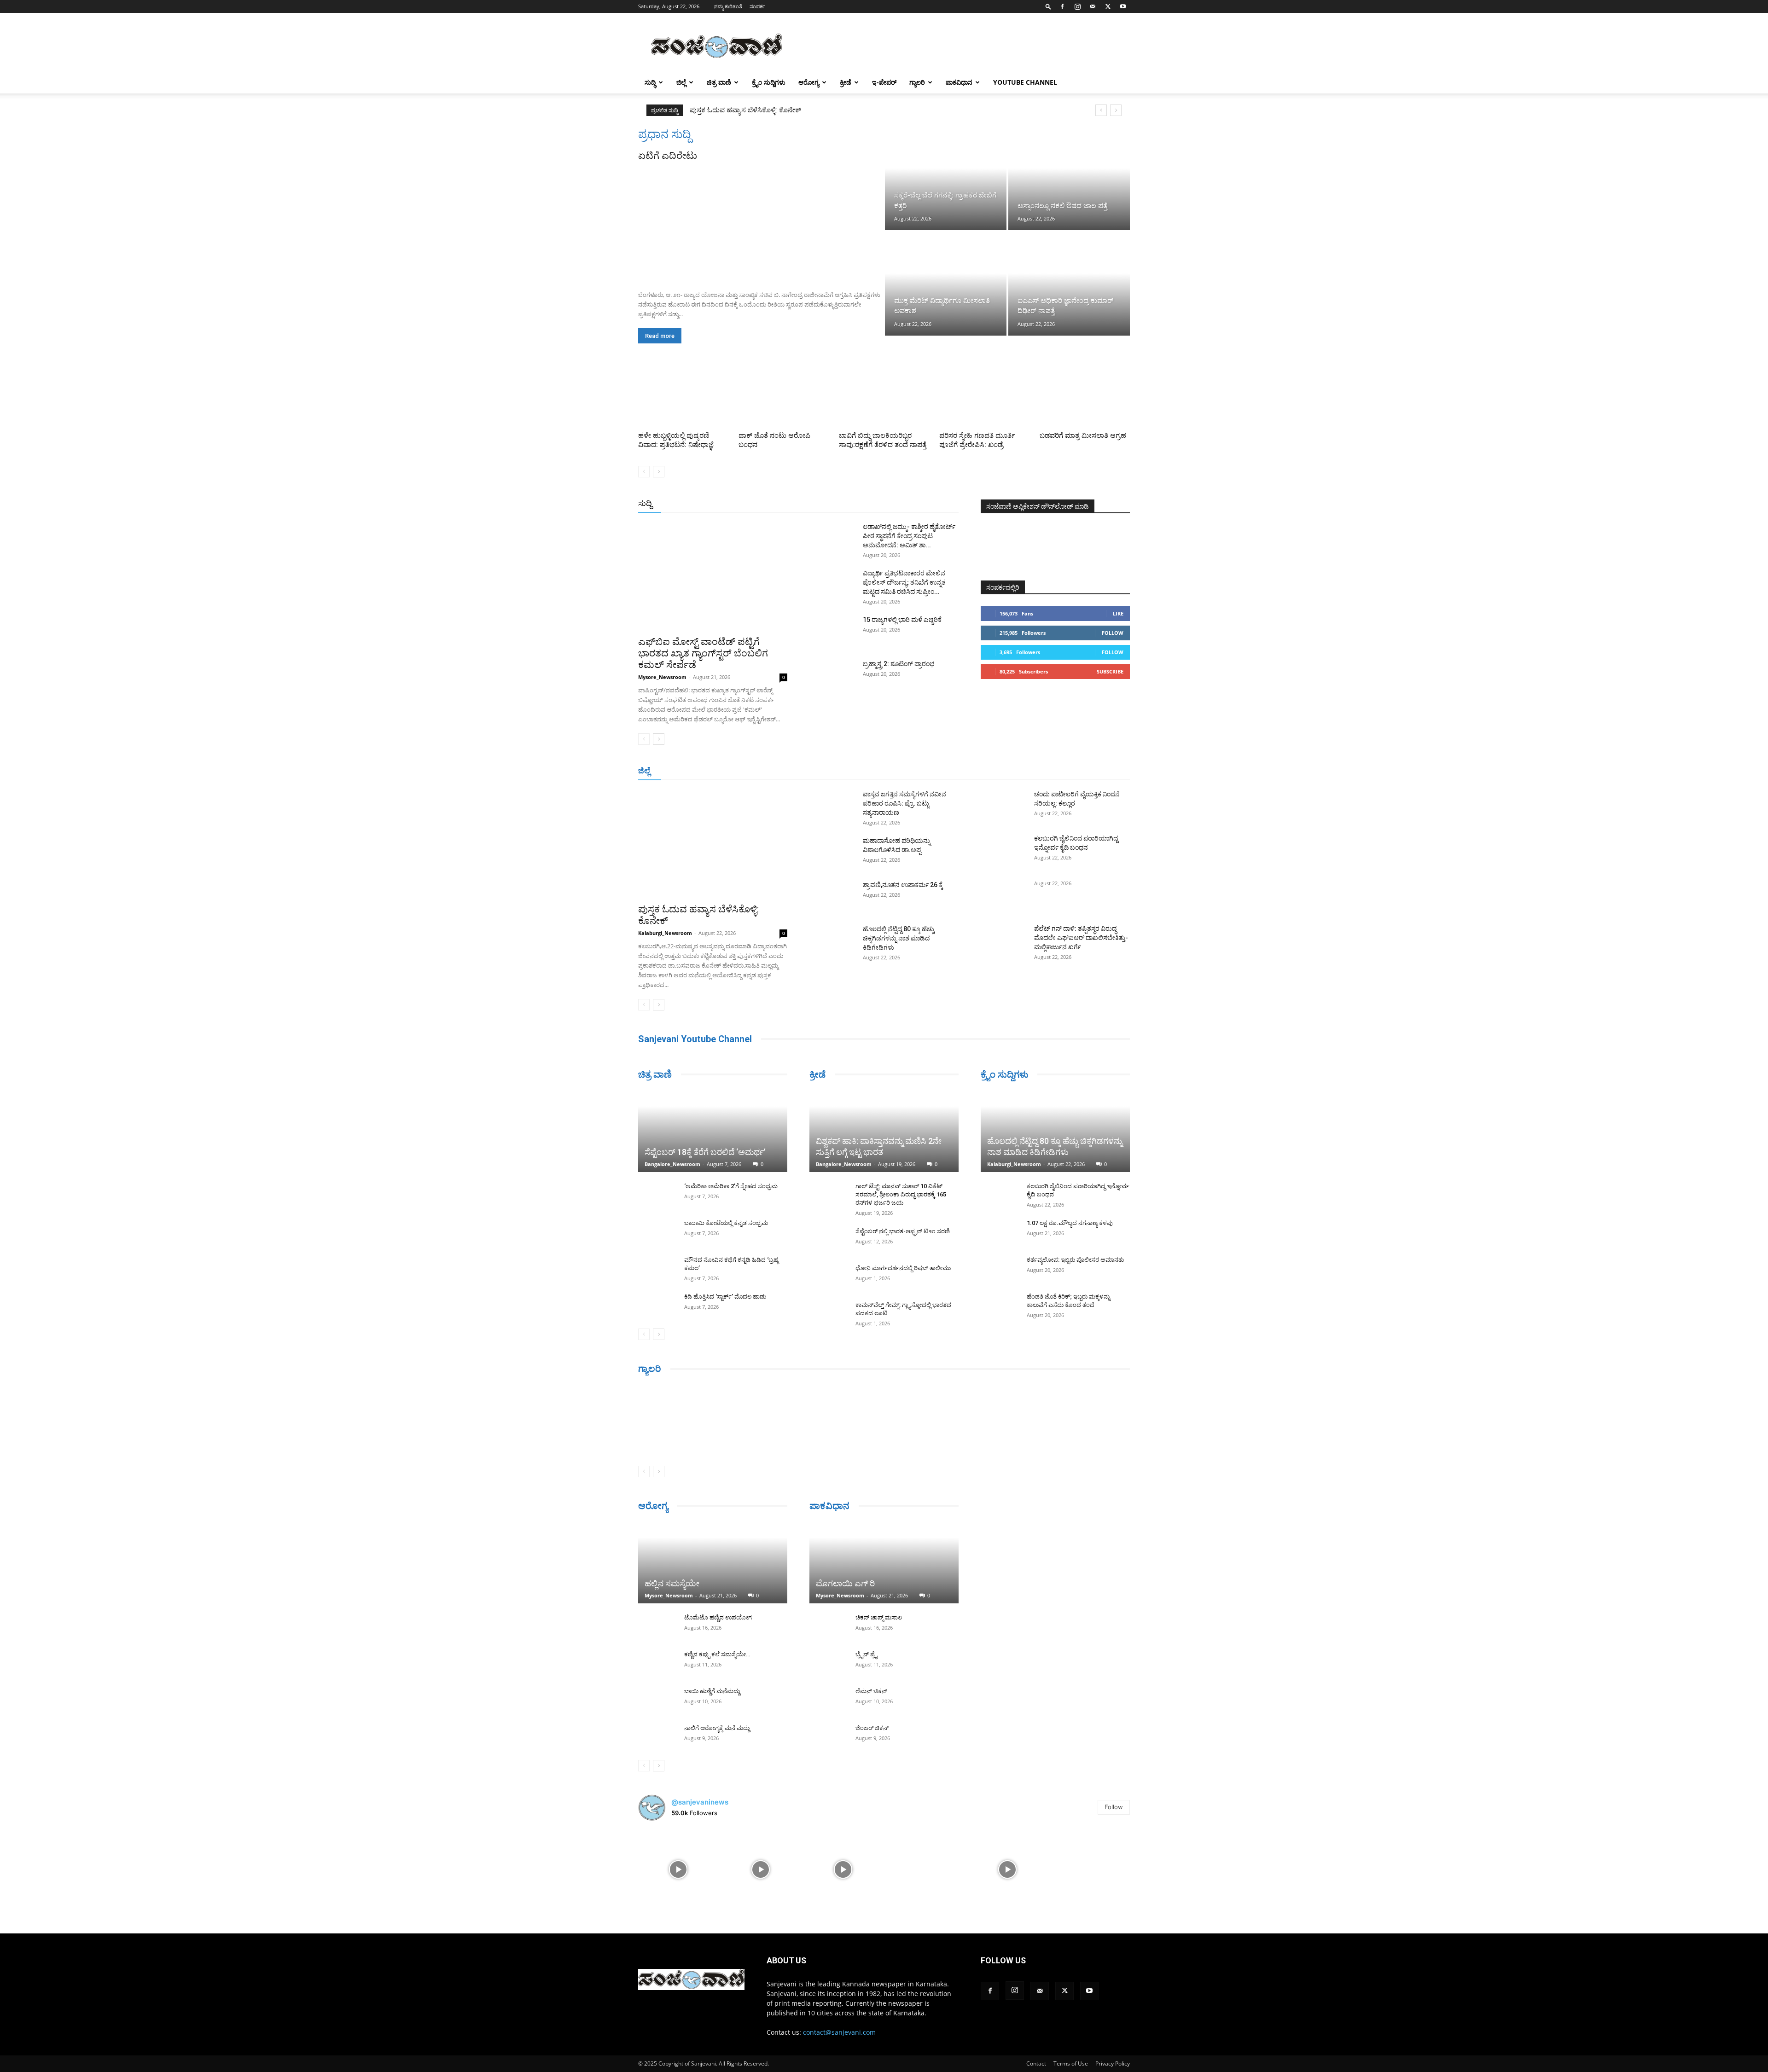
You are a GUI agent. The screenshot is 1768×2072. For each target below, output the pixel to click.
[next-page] (659, 472)
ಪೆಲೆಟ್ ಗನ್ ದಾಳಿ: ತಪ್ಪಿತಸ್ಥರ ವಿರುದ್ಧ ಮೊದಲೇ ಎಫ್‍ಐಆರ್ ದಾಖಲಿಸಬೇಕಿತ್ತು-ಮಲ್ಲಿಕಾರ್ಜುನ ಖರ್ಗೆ (1081, 938)
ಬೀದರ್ (1082, 771)
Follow (1113, 633)
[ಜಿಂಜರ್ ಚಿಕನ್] (828, 1737)
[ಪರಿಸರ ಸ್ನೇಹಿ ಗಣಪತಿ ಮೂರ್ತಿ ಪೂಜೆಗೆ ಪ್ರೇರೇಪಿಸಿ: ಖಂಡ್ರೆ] (984, 397)
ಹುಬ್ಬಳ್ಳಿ (788, 771)
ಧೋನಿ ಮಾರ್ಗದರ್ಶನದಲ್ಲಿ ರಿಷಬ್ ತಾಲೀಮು (903, 1268)
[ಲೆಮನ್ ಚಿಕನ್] (828, 1700)
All (815, 504)
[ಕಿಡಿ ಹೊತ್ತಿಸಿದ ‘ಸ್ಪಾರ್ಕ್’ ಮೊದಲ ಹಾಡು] (657, 1306)
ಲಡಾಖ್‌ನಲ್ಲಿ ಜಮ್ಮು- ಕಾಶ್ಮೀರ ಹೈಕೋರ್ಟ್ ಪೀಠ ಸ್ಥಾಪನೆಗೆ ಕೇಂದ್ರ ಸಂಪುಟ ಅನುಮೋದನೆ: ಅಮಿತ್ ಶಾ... (909, 536)
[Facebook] (1062, 6)
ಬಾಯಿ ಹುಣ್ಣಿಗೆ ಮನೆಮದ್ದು (712, 1691)
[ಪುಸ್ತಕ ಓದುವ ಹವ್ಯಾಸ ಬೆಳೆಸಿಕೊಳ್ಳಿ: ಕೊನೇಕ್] (713, 844)
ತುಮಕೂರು (949, 771)
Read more (660, 336)
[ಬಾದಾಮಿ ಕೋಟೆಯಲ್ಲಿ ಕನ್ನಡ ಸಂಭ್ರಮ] (657, 1232)
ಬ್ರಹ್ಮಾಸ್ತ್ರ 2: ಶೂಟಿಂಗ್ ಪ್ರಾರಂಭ (899, 664)
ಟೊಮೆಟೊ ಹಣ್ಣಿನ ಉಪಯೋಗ (718, 1617)
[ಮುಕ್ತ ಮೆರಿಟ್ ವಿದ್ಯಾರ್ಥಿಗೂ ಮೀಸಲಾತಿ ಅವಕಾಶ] (946, 284)
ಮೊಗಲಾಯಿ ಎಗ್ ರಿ (845, 1583)
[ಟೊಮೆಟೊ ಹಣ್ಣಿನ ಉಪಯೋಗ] (657, 1626)
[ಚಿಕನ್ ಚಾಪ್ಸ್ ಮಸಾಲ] (828, 1626)
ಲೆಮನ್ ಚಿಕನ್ (871, 1691)
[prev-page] (644, 472)
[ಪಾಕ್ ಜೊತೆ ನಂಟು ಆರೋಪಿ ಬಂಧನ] (784, 397)
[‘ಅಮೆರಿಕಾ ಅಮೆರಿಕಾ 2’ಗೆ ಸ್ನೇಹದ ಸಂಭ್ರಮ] (657, 1195)
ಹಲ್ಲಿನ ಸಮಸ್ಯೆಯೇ (672, 1583)
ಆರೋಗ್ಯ (809, 82)
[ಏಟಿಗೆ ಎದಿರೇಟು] (761, 223)
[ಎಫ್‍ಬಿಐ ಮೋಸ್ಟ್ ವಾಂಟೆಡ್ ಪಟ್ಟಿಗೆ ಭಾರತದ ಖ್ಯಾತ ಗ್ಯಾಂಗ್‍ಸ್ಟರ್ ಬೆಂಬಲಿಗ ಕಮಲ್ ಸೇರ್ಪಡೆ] (713, 576)
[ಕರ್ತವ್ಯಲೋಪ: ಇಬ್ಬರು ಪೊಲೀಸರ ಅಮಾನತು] (999, 1269)
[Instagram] (1077, 6)
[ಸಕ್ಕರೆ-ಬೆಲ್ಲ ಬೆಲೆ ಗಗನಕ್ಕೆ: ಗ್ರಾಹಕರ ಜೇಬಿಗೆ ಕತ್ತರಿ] (946, 179)
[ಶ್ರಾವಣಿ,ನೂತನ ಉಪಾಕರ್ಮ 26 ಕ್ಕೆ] (832, 896)
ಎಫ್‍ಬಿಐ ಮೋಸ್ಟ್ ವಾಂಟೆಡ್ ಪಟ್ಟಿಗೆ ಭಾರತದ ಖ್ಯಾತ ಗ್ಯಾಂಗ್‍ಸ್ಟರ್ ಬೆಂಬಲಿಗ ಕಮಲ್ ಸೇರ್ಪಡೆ (703, 653)
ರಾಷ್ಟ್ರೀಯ (886, 504)
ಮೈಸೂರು (914, 771)
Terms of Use (1071, 2063)
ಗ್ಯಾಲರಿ (917, 82)
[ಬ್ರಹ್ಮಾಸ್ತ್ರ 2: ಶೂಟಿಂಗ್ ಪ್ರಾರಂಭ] (832, 675)
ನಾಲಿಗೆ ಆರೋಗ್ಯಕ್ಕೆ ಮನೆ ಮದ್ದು (717, 1728)
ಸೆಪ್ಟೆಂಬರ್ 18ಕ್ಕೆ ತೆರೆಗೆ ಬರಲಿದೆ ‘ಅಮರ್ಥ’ (705, 1152)
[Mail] (1093, 6)
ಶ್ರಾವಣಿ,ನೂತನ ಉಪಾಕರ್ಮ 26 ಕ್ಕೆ (903, 885)
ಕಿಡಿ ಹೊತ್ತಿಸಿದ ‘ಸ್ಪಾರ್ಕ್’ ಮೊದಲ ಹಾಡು (725, 1297)
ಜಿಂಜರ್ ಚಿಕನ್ (872, 1728)
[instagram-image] (678, 1869)
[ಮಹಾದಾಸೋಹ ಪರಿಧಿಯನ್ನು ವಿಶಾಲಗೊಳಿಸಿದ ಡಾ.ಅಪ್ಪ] (832, 852)
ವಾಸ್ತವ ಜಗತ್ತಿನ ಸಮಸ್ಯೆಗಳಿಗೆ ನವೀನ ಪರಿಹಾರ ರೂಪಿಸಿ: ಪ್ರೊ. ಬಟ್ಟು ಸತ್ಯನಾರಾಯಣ (791, 110)
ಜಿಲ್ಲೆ (681, 82)
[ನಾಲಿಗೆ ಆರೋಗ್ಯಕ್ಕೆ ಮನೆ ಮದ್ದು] (657, 1737)
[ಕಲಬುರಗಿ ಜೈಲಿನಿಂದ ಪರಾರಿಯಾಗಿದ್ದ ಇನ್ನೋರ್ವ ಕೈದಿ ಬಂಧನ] (1004, 850)
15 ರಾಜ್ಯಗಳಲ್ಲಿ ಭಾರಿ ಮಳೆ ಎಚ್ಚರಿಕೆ (902, 620)
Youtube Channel (1025, 82)
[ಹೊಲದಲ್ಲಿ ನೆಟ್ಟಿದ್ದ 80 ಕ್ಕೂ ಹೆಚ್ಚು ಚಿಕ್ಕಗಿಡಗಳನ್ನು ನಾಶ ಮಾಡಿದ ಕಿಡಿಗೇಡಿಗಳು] (832, 940)
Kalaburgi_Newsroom (665, 933)
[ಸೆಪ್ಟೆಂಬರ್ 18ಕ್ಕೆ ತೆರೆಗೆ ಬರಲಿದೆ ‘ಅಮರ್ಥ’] (713, 1131)
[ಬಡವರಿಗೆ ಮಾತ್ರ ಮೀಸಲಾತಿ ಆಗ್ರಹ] (1085, 397)
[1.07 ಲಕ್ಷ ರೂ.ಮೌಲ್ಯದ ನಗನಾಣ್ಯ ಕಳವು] (999, 1232)
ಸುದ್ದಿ (645, 503)
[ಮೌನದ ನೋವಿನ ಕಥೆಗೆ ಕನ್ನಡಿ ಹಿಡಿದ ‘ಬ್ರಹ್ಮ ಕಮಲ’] (657, 1269)
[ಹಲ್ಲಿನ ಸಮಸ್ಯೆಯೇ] (713, 1562)
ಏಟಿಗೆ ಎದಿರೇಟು (668, 156)
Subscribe (1110, 671)
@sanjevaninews (700, 1802)
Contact (1036, 2063)
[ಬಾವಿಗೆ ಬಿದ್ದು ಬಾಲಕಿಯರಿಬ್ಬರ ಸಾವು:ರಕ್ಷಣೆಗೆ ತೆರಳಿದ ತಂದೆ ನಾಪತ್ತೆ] (884, 397)
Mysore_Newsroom (662, 677)
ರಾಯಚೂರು (879, 771)
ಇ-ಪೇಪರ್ (884, 82)
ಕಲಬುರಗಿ (817, 771)
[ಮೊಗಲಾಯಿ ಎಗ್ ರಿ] (884, 1562)
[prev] (1101, 110)
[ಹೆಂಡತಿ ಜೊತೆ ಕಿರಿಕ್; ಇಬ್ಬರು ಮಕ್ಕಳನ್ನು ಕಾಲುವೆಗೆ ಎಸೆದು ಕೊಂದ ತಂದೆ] (999, 1306)
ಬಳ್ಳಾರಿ (846, 771)
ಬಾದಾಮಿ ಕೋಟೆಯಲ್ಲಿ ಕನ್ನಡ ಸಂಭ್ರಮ (726, 1223)
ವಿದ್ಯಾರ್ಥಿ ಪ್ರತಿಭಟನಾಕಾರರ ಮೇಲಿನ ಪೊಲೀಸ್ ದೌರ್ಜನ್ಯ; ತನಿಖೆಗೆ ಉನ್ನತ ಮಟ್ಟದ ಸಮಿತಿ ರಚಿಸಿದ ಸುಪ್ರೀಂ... (904, 582)
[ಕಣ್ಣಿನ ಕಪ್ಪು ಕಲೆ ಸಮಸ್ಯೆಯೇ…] (657, 1663)
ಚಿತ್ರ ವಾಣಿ (719, 82)
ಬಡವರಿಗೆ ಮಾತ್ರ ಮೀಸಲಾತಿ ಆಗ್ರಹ (1083, 435)
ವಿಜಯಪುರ (1017, 771)
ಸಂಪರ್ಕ (757, 6)
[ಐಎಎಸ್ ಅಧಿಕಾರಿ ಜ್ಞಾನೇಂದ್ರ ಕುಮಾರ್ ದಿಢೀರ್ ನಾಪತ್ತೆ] (1069, 284)
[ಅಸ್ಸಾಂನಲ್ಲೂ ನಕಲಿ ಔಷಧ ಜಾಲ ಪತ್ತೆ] (1069, 179)
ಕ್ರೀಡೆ (846, 82)
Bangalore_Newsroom (672, 1164)
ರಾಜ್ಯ (913, 504)
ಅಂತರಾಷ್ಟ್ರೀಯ (846, 504)
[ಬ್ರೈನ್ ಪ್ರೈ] (828, 1663)
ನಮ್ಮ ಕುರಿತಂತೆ (728, 6)
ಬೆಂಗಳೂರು (719, 771)
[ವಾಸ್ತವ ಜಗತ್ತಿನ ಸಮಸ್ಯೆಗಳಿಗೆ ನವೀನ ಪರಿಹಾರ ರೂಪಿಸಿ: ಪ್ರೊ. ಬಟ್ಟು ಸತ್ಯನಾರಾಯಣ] (832, 806)
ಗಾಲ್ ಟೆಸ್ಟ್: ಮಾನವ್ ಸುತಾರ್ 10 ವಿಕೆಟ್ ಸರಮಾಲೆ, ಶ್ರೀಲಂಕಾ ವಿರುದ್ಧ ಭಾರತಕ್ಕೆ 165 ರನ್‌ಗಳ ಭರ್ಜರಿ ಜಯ (901, 1194)
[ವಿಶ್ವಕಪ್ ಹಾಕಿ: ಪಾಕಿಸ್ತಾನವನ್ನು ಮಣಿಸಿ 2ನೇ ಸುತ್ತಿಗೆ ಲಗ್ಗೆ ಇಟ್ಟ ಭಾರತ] (884, 1131)
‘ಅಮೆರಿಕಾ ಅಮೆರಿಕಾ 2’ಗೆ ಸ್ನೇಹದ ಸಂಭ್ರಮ (731, 1186)
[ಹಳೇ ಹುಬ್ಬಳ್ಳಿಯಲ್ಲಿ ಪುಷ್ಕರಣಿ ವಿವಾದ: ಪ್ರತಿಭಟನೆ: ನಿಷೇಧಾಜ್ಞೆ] (683, 397)
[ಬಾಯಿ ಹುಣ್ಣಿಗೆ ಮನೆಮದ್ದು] (657, 1700)
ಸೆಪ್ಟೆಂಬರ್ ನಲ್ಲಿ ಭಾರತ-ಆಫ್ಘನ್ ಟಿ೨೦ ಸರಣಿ (903, 1231)
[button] (1048, 6)
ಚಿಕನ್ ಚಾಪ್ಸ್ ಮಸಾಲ (879, 1617)
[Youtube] (1123, 6)
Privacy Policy (1113, 2063)
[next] (1116, 110)
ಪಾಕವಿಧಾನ (959, 82)
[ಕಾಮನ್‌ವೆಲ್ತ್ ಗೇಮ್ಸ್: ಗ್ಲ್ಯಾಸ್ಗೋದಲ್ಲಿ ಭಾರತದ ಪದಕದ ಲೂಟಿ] (828, 1314)
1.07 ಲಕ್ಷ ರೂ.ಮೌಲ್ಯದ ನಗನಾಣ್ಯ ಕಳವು (1070, 1223)
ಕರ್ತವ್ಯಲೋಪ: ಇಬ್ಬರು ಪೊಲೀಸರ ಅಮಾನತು (1075, 1260)
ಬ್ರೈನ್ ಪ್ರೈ (866, 1654)
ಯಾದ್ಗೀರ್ (1052, 771)
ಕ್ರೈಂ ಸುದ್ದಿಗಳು (769, 82)
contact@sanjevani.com (839, 2032)
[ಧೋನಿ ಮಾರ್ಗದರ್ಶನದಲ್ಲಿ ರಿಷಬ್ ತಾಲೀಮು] (828, 1277)
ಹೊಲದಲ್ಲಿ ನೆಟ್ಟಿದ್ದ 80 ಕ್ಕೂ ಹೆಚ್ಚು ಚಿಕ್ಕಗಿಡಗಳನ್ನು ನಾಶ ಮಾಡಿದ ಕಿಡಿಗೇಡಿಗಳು (899, 938)
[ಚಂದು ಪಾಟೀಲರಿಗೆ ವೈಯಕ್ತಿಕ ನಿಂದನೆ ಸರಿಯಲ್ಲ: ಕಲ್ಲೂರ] (1004, 806)
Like (1118, 613)
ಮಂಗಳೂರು (756, 771)
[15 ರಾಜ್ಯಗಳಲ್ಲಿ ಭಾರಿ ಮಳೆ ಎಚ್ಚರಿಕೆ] (832, 631)
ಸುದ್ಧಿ (650, 82)
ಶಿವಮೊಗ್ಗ (983, 771)
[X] (1108, 6)
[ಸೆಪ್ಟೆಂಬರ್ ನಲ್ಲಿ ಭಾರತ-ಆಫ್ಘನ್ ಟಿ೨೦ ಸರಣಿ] (828, 1240)
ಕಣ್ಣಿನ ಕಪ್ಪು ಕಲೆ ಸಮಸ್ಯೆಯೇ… (717, 1654)
